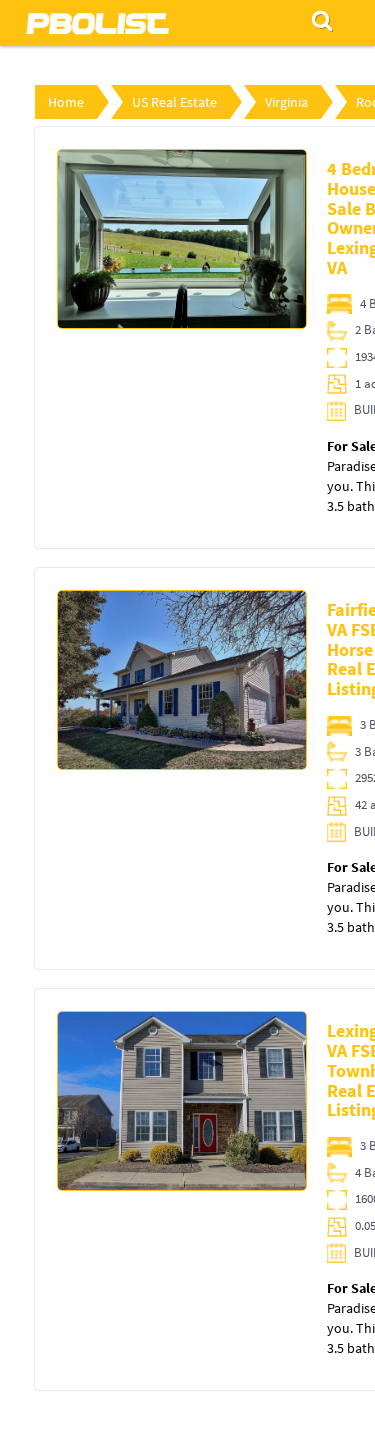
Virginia (286, 102)
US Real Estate (174, 102)
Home (66, 102)
